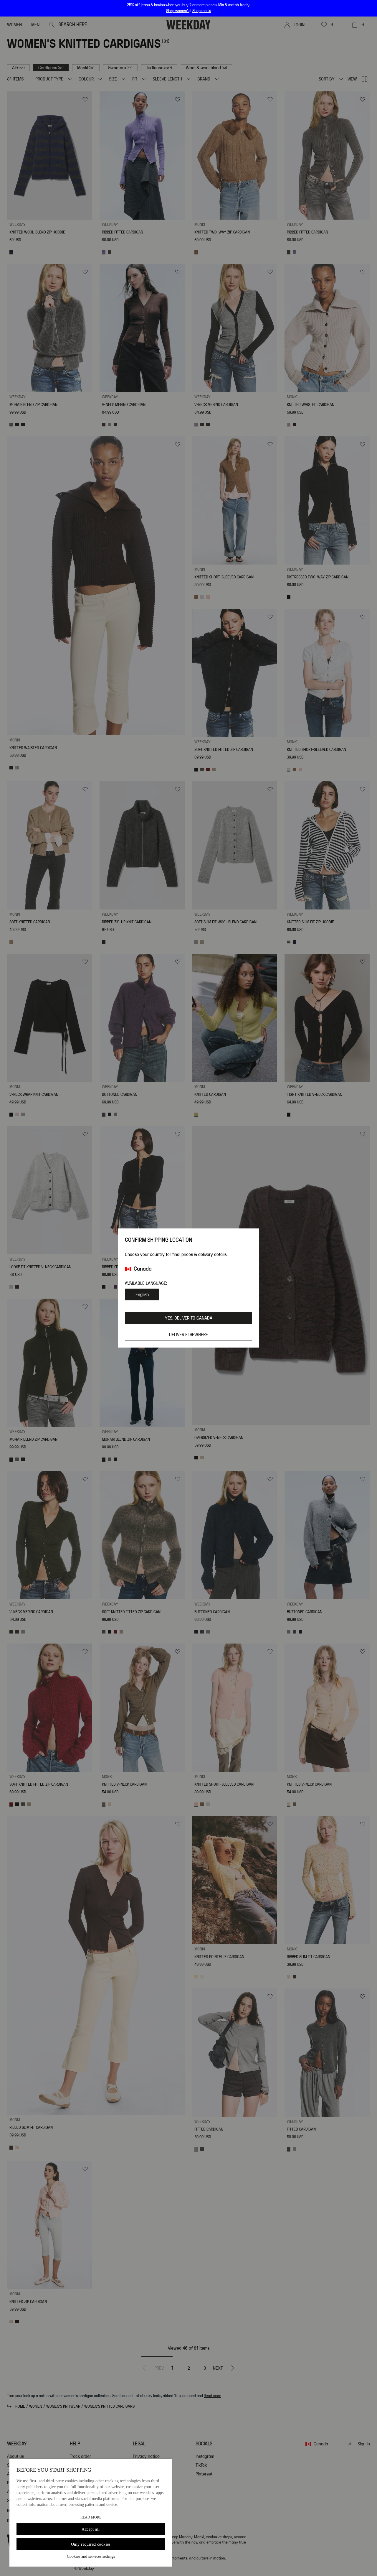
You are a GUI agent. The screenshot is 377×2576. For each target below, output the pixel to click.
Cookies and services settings (91, 2556)
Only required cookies (91, 2544)
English (142, 1294)
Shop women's (178, 11)
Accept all (91, 2529)
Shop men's (202, 11)
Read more (91, 2517)
